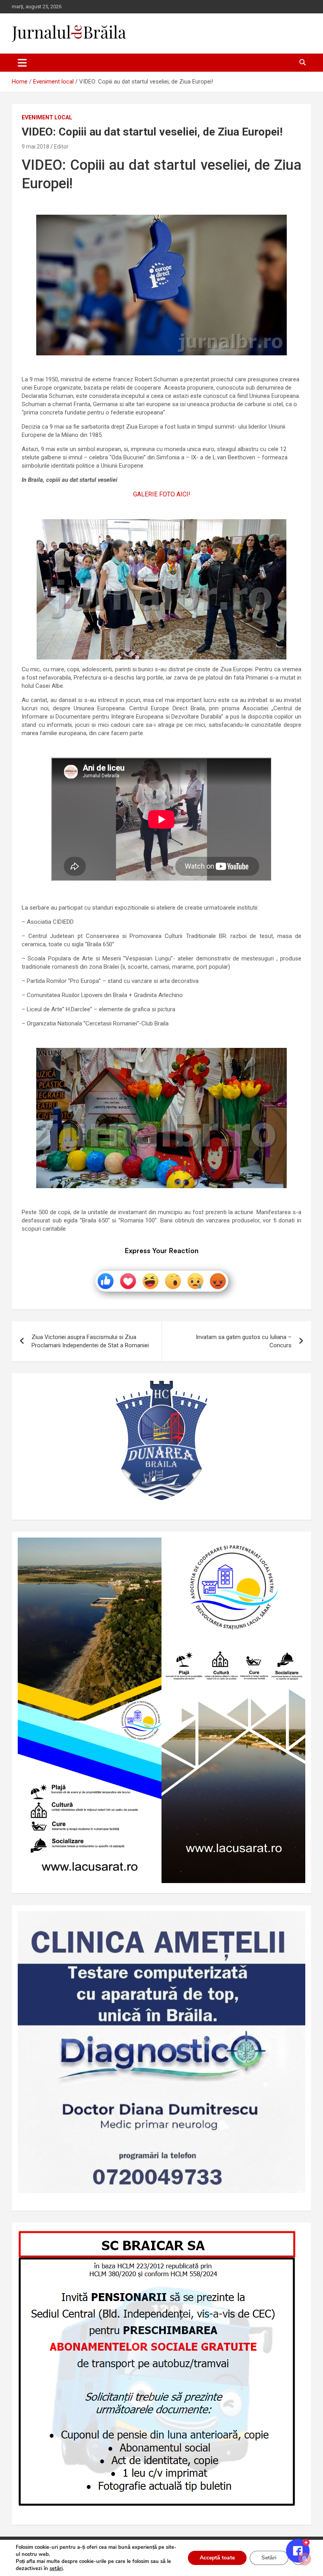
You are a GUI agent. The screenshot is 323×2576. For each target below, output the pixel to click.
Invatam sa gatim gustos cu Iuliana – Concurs (244, 1341)
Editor (61, 147)
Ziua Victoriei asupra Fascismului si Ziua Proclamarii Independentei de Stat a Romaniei (90, 1341)
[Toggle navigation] (22, 63)
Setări (269, 2558)
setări (56, 2569)
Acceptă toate (217, 2558)
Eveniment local (47, 117)
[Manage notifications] (304, 2559)
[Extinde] (295, 1921)
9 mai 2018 (35, 147)
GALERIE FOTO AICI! (162, 494)
